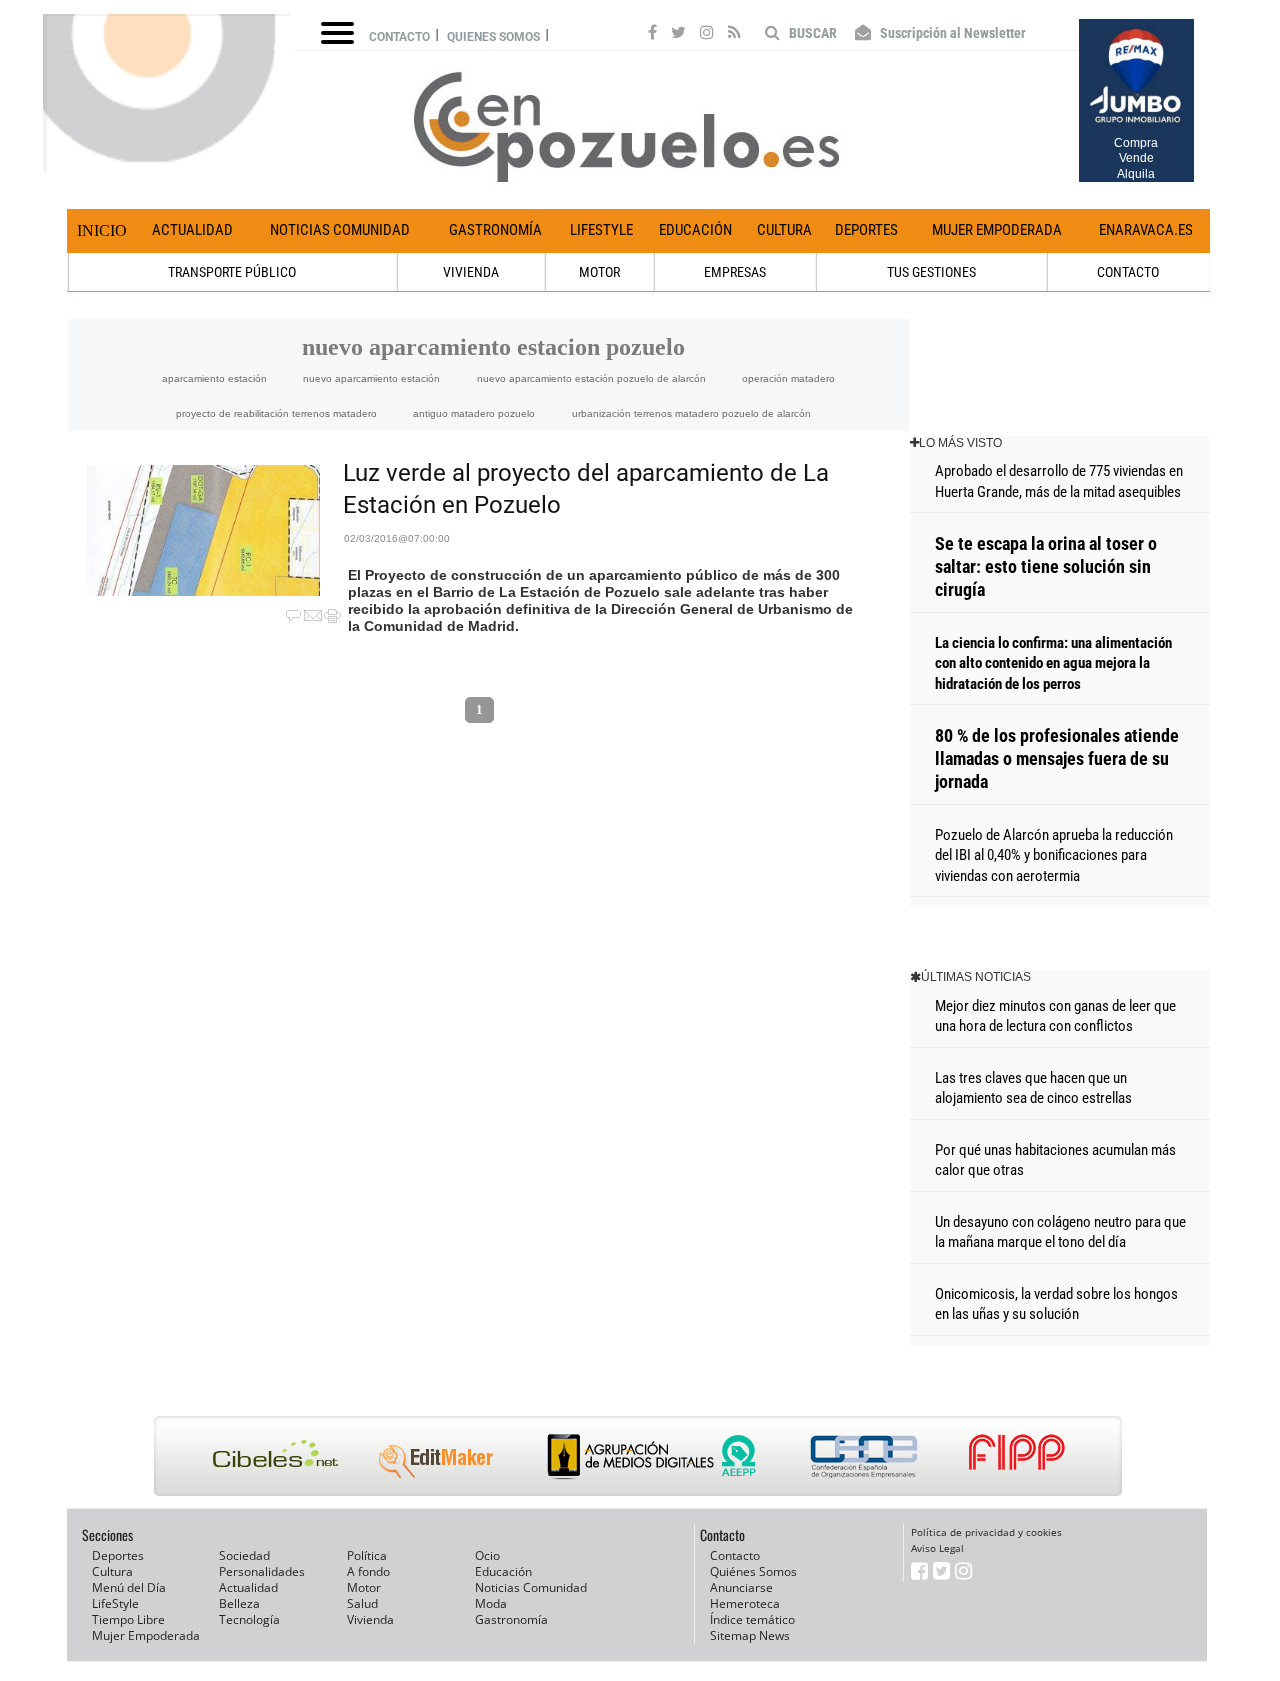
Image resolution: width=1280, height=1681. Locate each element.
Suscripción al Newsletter (951, 33)
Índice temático (752, 1619)
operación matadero (788, 378)
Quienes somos (493, 37)
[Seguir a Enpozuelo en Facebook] (652, 35)
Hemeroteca (745, 1603)
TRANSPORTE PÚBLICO (232, 272)
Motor (364, 1587)
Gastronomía (495, 230)
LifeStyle (601, 230)
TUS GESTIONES (931, 272)
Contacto (399, 37)
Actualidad (192, 230)
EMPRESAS (735, 272)
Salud (362, 1603)
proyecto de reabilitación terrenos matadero (276, 413)
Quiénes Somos (753, 1571)
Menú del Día (129, 1587)
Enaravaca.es (1146, 230)
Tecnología (249, 1619)
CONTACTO (1128, 272)
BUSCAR (811, 33)
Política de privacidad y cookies (986, 1532)
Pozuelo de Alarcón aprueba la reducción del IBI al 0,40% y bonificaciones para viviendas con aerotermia (1054, 855)
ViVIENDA (471, 272)
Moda (491, 1603)
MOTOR (599, 272)
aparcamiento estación (214, 378)
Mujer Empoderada (997, 230)
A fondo (368, 1571)
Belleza (239, 1603)
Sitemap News (750, 1635)
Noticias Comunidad (340, 230)
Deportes (866, 230)
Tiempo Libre (128, 1619)
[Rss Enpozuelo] (734, 35)
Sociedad (244, 1555)
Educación (695, 230)
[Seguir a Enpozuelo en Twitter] (678, 35)
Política (367, 1555)
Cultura (784, 230)
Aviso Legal (937, 1548)
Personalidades (262, 1571)
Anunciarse (741, 1587)
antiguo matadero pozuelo (474, 413)
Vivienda (370, 1619)
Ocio (487, 1555)
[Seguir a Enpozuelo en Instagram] (707, 35)
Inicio (102, 230)
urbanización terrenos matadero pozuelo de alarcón (691, 413)
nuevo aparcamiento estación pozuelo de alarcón (591, 378)
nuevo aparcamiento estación (371, 378)
